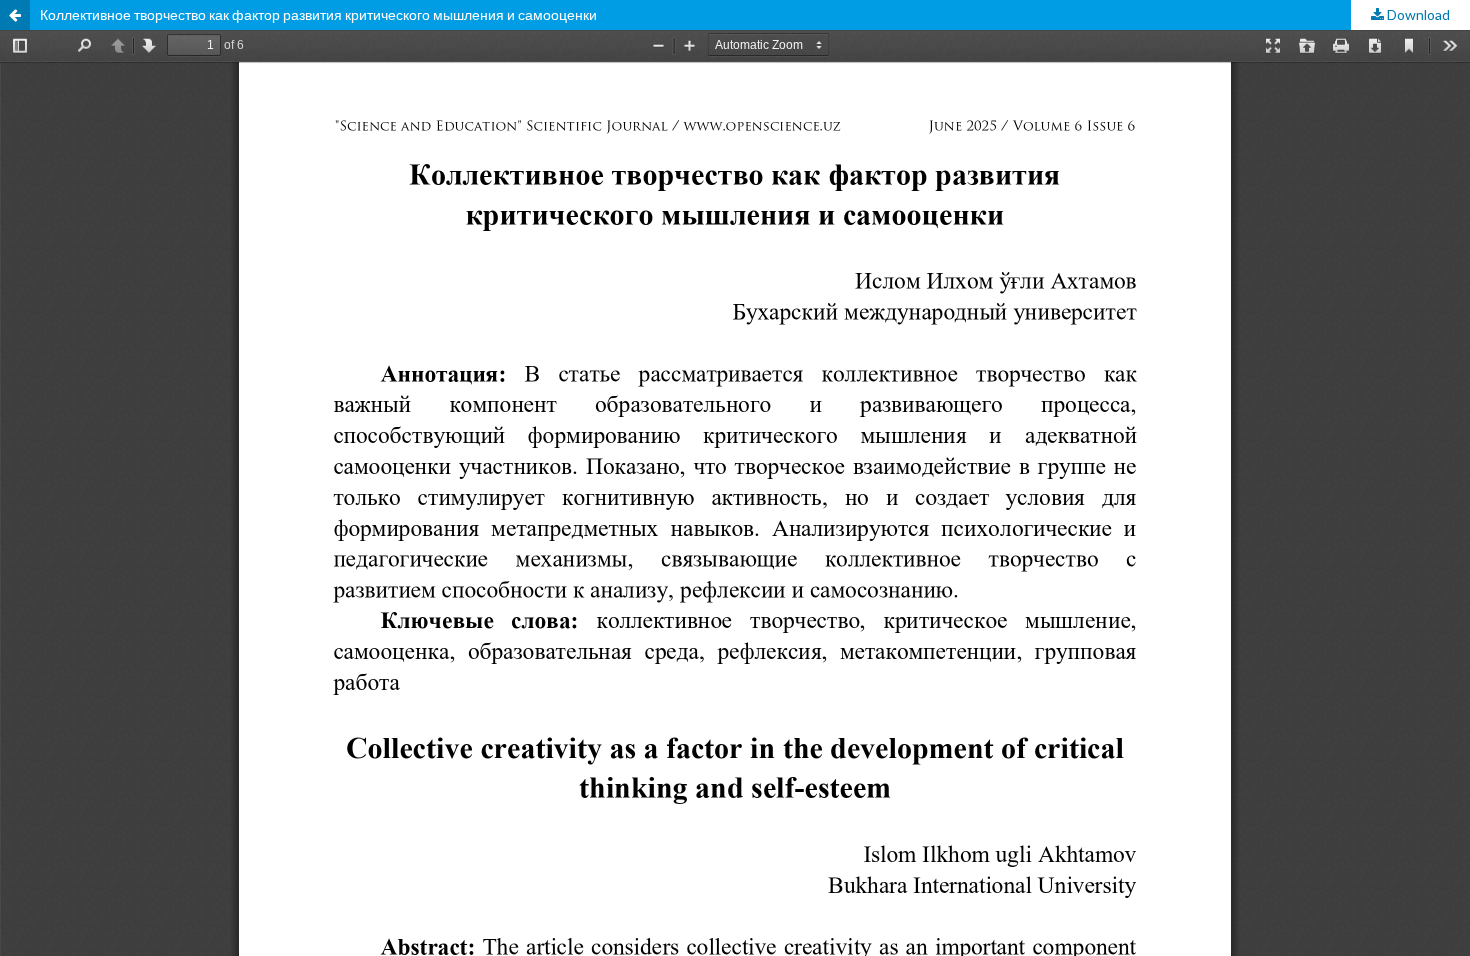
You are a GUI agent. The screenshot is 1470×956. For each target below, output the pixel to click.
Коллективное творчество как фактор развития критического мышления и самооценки (318, 14)
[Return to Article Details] (15, 15)
